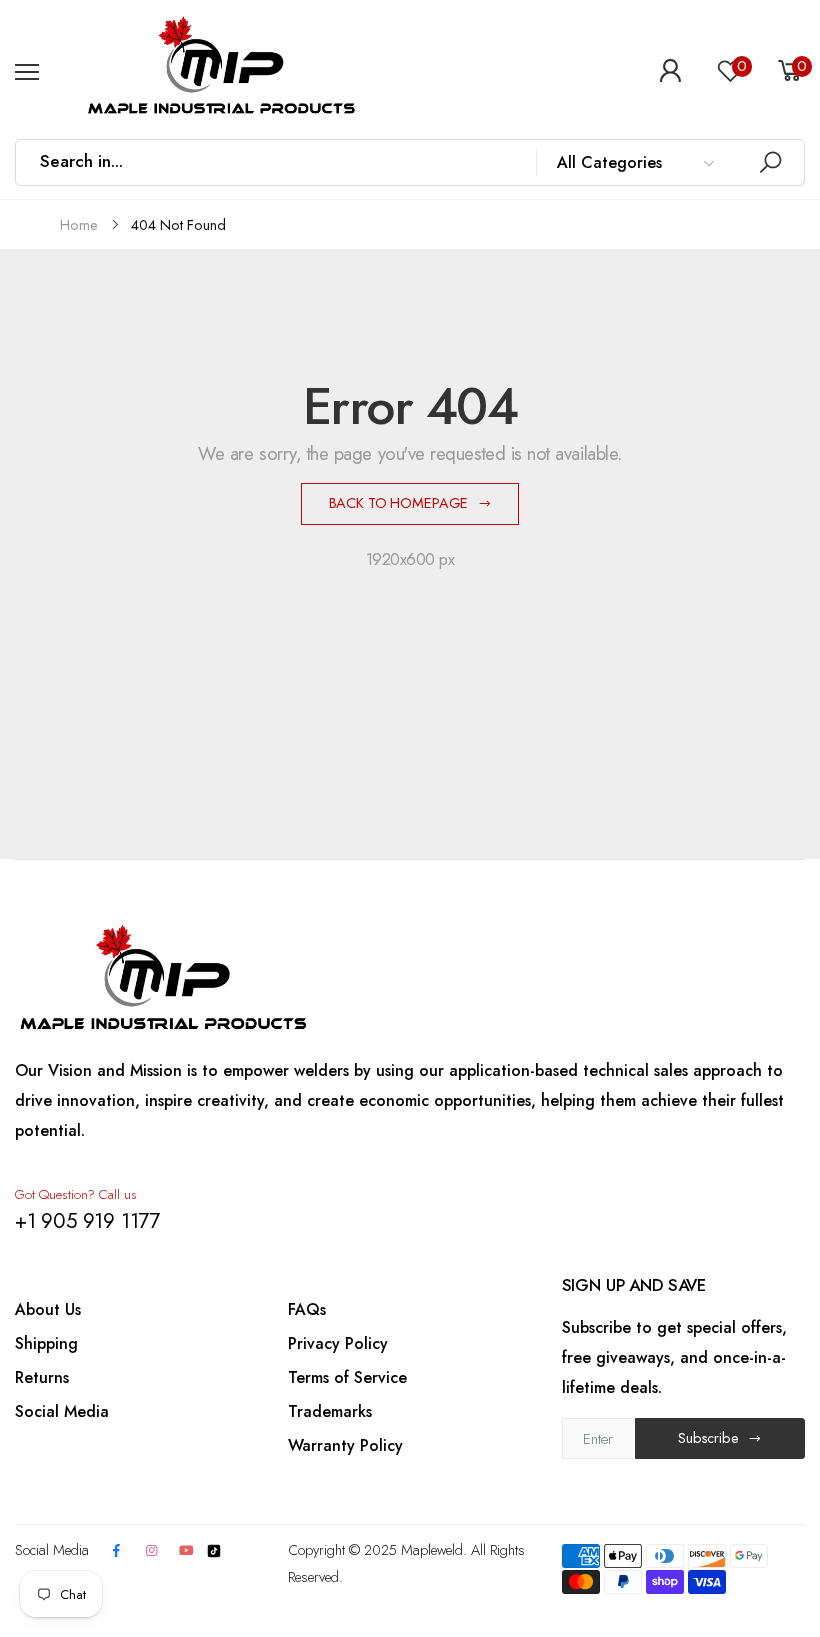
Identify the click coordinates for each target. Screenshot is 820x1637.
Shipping (46, 1343)
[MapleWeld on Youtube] (186, 1551)
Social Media (62, 1411)
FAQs (307, 1309)
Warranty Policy (345, 1445)
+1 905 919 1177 (87, 1221)
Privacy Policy (338, 1343)
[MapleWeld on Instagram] (151, 1551)
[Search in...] (770, 162)
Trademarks (330, 1411)
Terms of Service (347, 1377)
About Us (48, 1309)
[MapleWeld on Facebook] (117, 1551)
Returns (42, 1377)
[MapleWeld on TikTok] (214, 1550)
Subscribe (708, 1438)
